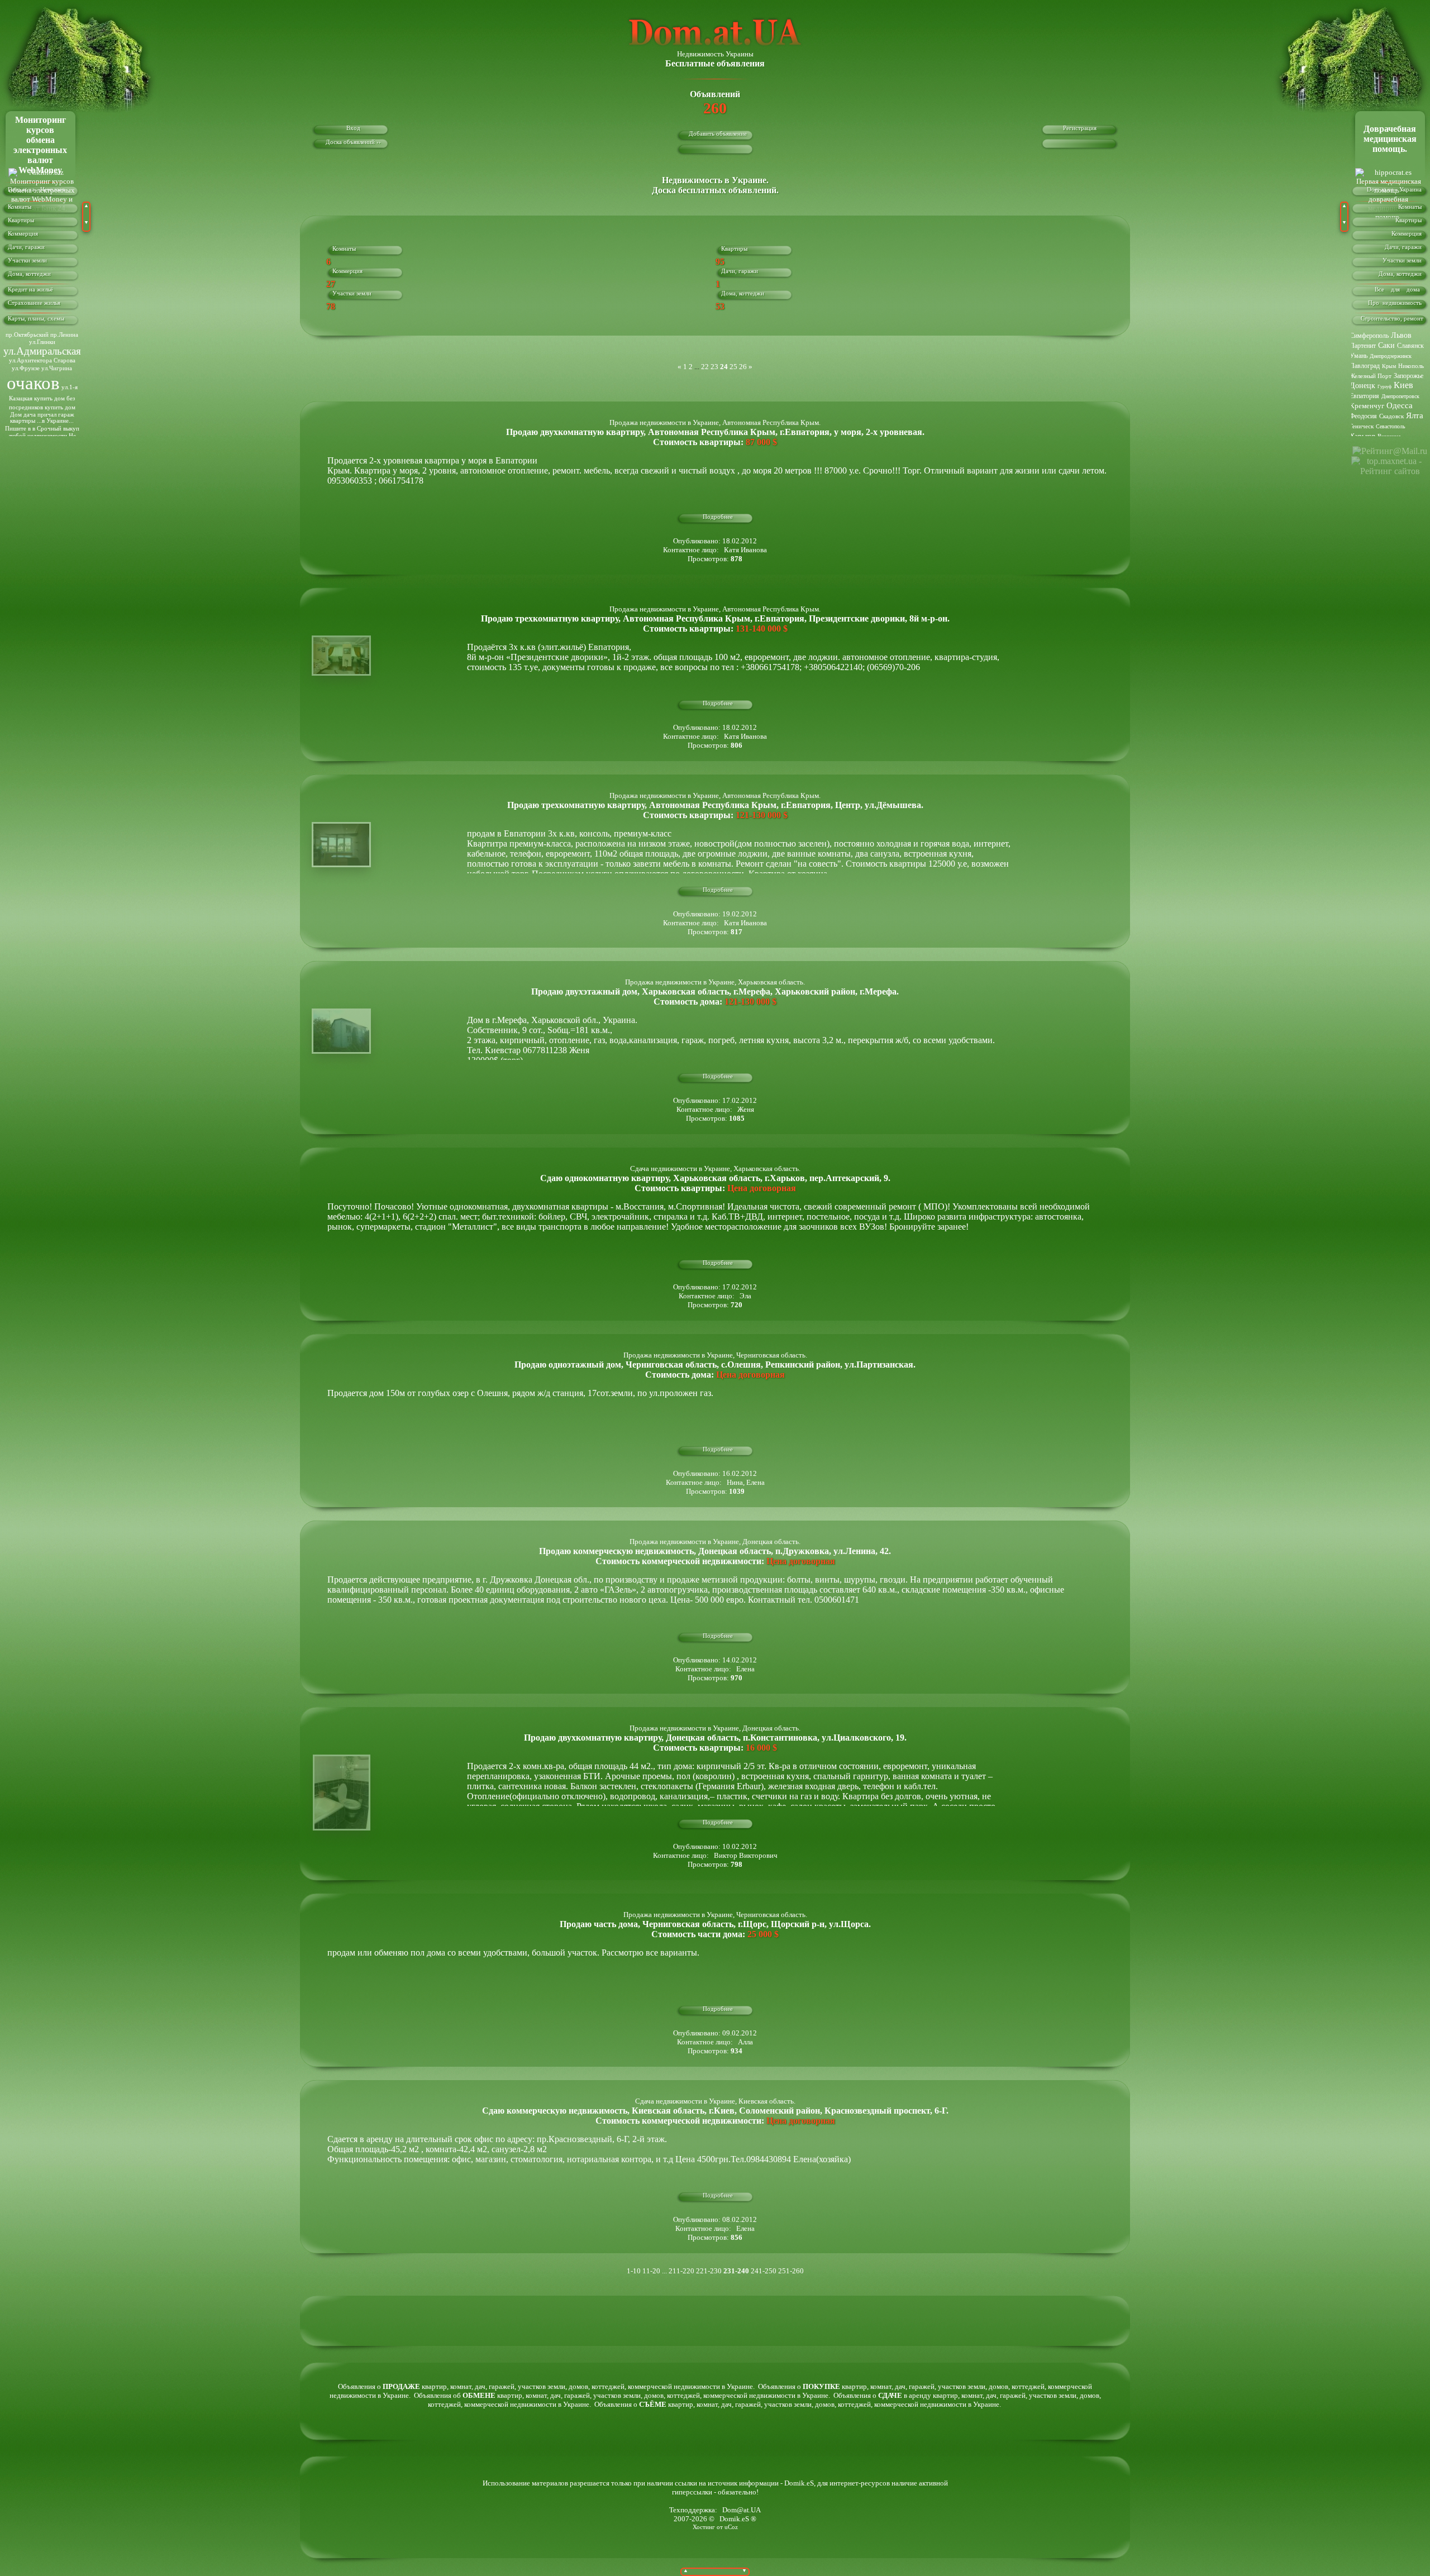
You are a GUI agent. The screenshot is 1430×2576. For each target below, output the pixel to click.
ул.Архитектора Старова (42, 360)
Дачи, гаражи (26, 247)
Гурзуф (1384, 387)
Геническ (1362, 426)
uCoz (731, 2527)
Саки (1386, 345)
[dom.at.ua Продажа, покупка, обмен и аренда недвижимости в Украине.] (715, 47)
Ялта (1415, 415)
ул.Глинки (42, 342)
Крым (1389, 366)
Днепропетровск (1400, 396)
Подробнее (718, 517)
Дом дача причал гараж (42, 415)
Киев (1403, 385)
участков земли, (543, 2386)
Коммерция (23, 234)
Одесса (1400, 405)
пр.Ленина (64, 335)
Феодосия (1363, 416)
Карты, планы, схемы (36, 319)
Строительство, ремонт (1395, 319)
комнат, (463, 2386)
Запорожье (1408, 376)
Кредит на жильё (30, 290)
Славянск (1410, 346)
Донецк (1362, 386)
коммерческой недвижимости (675, 2386)
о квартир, (413, 2386)
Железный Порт (1371, 376)
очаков (33, 383)
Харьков (1362, 436)
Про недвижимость (1398, 303)
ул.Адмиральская (42, 351)
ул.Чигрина (57, 368)
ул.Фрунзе (26, 368)
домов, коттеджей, (598, 2386)
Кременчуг (1367, 406)
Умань (1358, 356)
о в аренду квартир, (916, 2395)
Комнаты (20, 207)
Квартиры (21, 220)
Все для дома (1402, 290)
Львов (1401, 335)
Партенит (1363, 346)
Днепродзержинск (1391, 356)
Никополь (1411, 366)
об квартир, (488, 2395)
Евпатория (1364, 396)
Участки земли (27, 261)
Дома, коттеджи (29, 274)
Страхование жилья (34, 303)
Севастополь (1391, 426)
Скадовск (1391, 416)
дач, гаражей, (496, 2386)
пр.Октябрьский (27, 335)
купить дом (60, 407)
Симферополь (1369, 336)
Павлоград (1365, 366)
